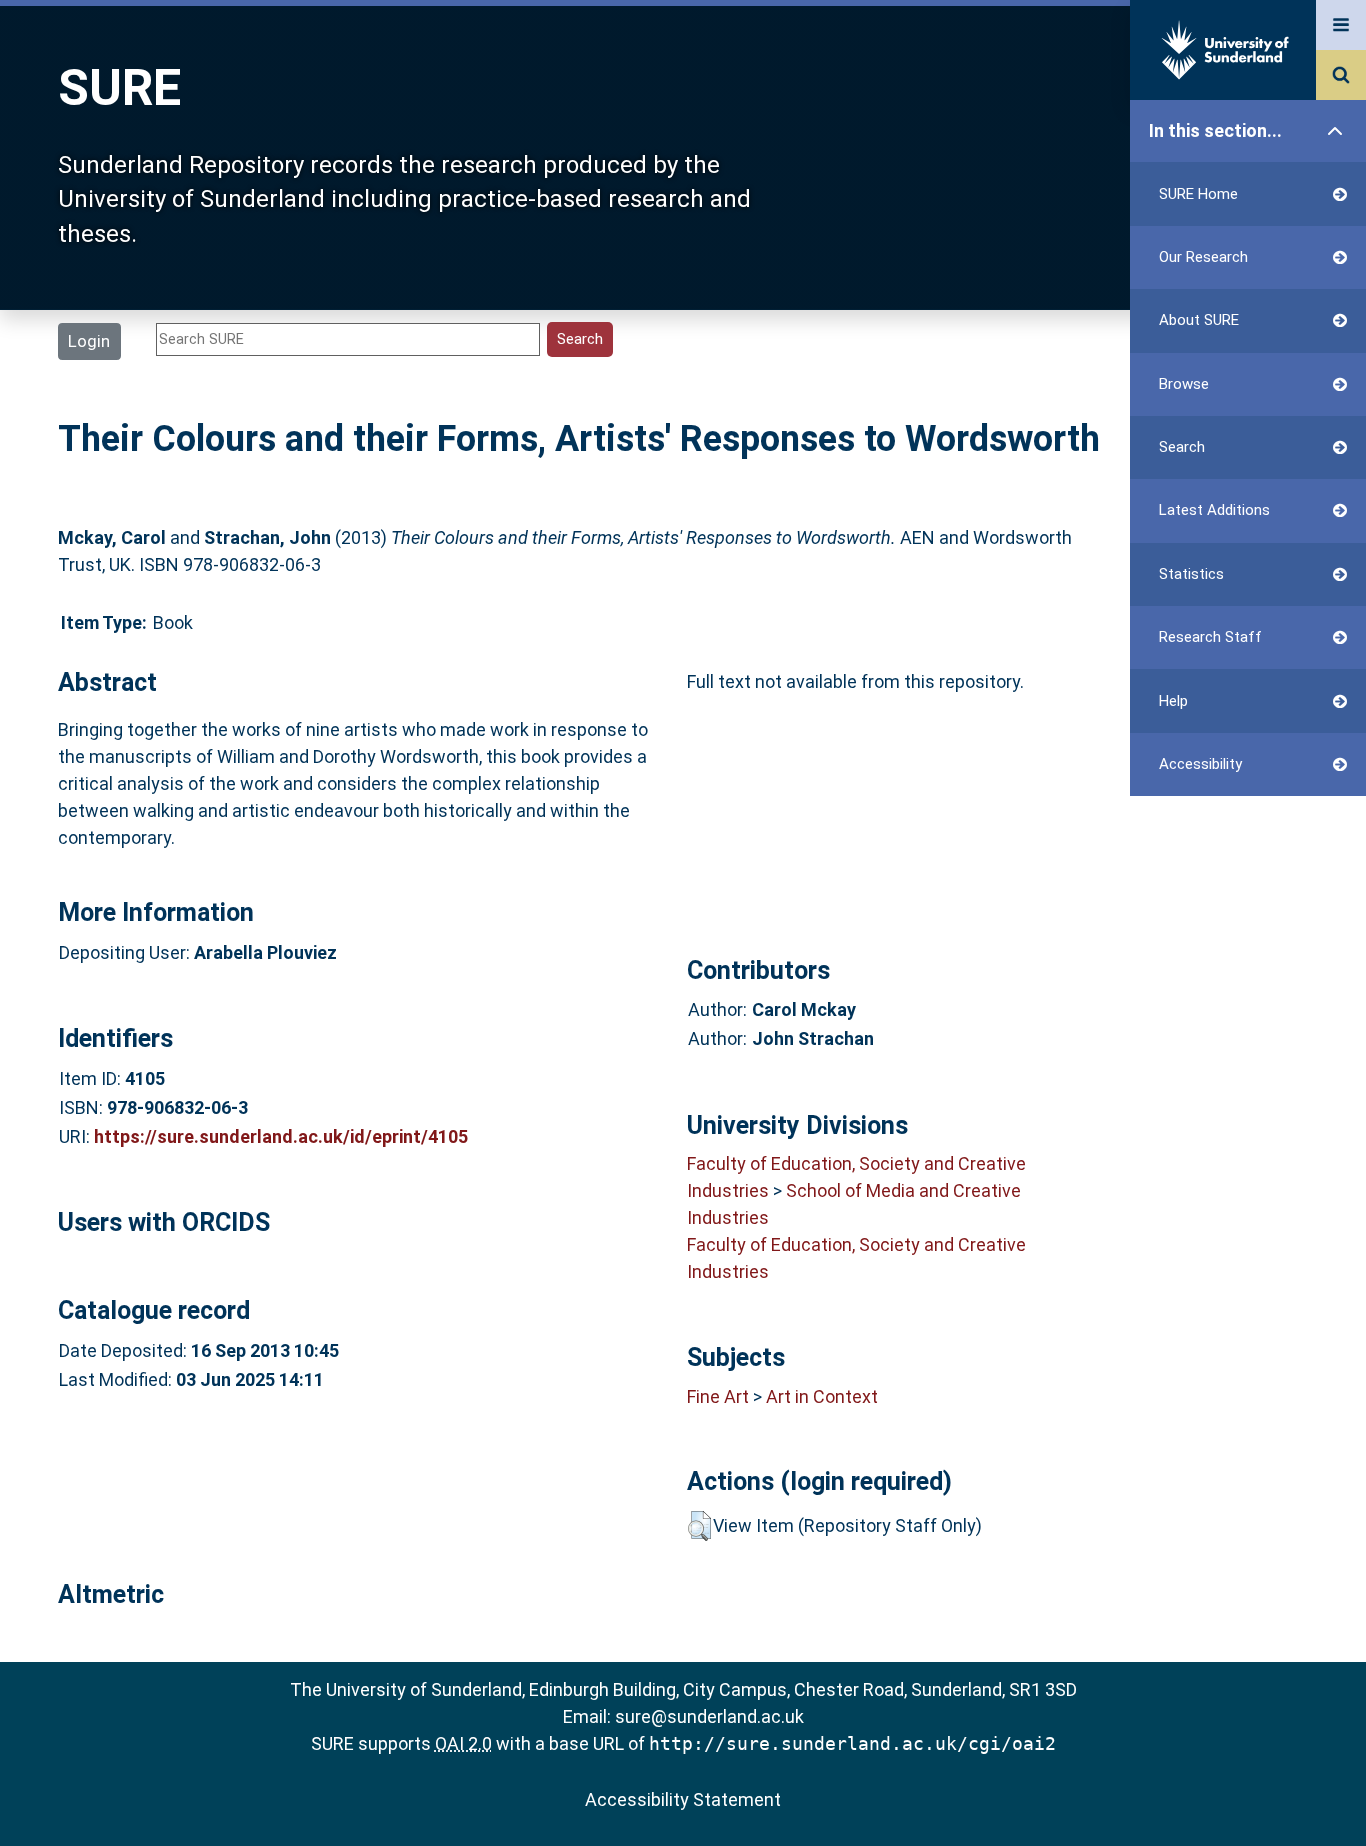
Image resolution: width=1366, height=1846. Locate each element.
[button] (699, 1526)
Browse (1184, 384)
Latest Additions (1214, 510)
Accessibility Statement (683, 1799)
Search (1182, 447)
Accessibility (1200, 764)
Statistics (1191, 574)
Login (89, 341)
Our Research (1203, 257)
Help (1173, 701)
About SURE (1199, 320)
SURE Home (1198, 194)
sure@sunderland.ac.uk (709, 1716)
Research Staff (1210, 637)
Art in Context (822, 1396)
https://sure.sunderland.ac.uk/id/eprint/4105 (281, 1136)
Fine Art (718, 1396)
